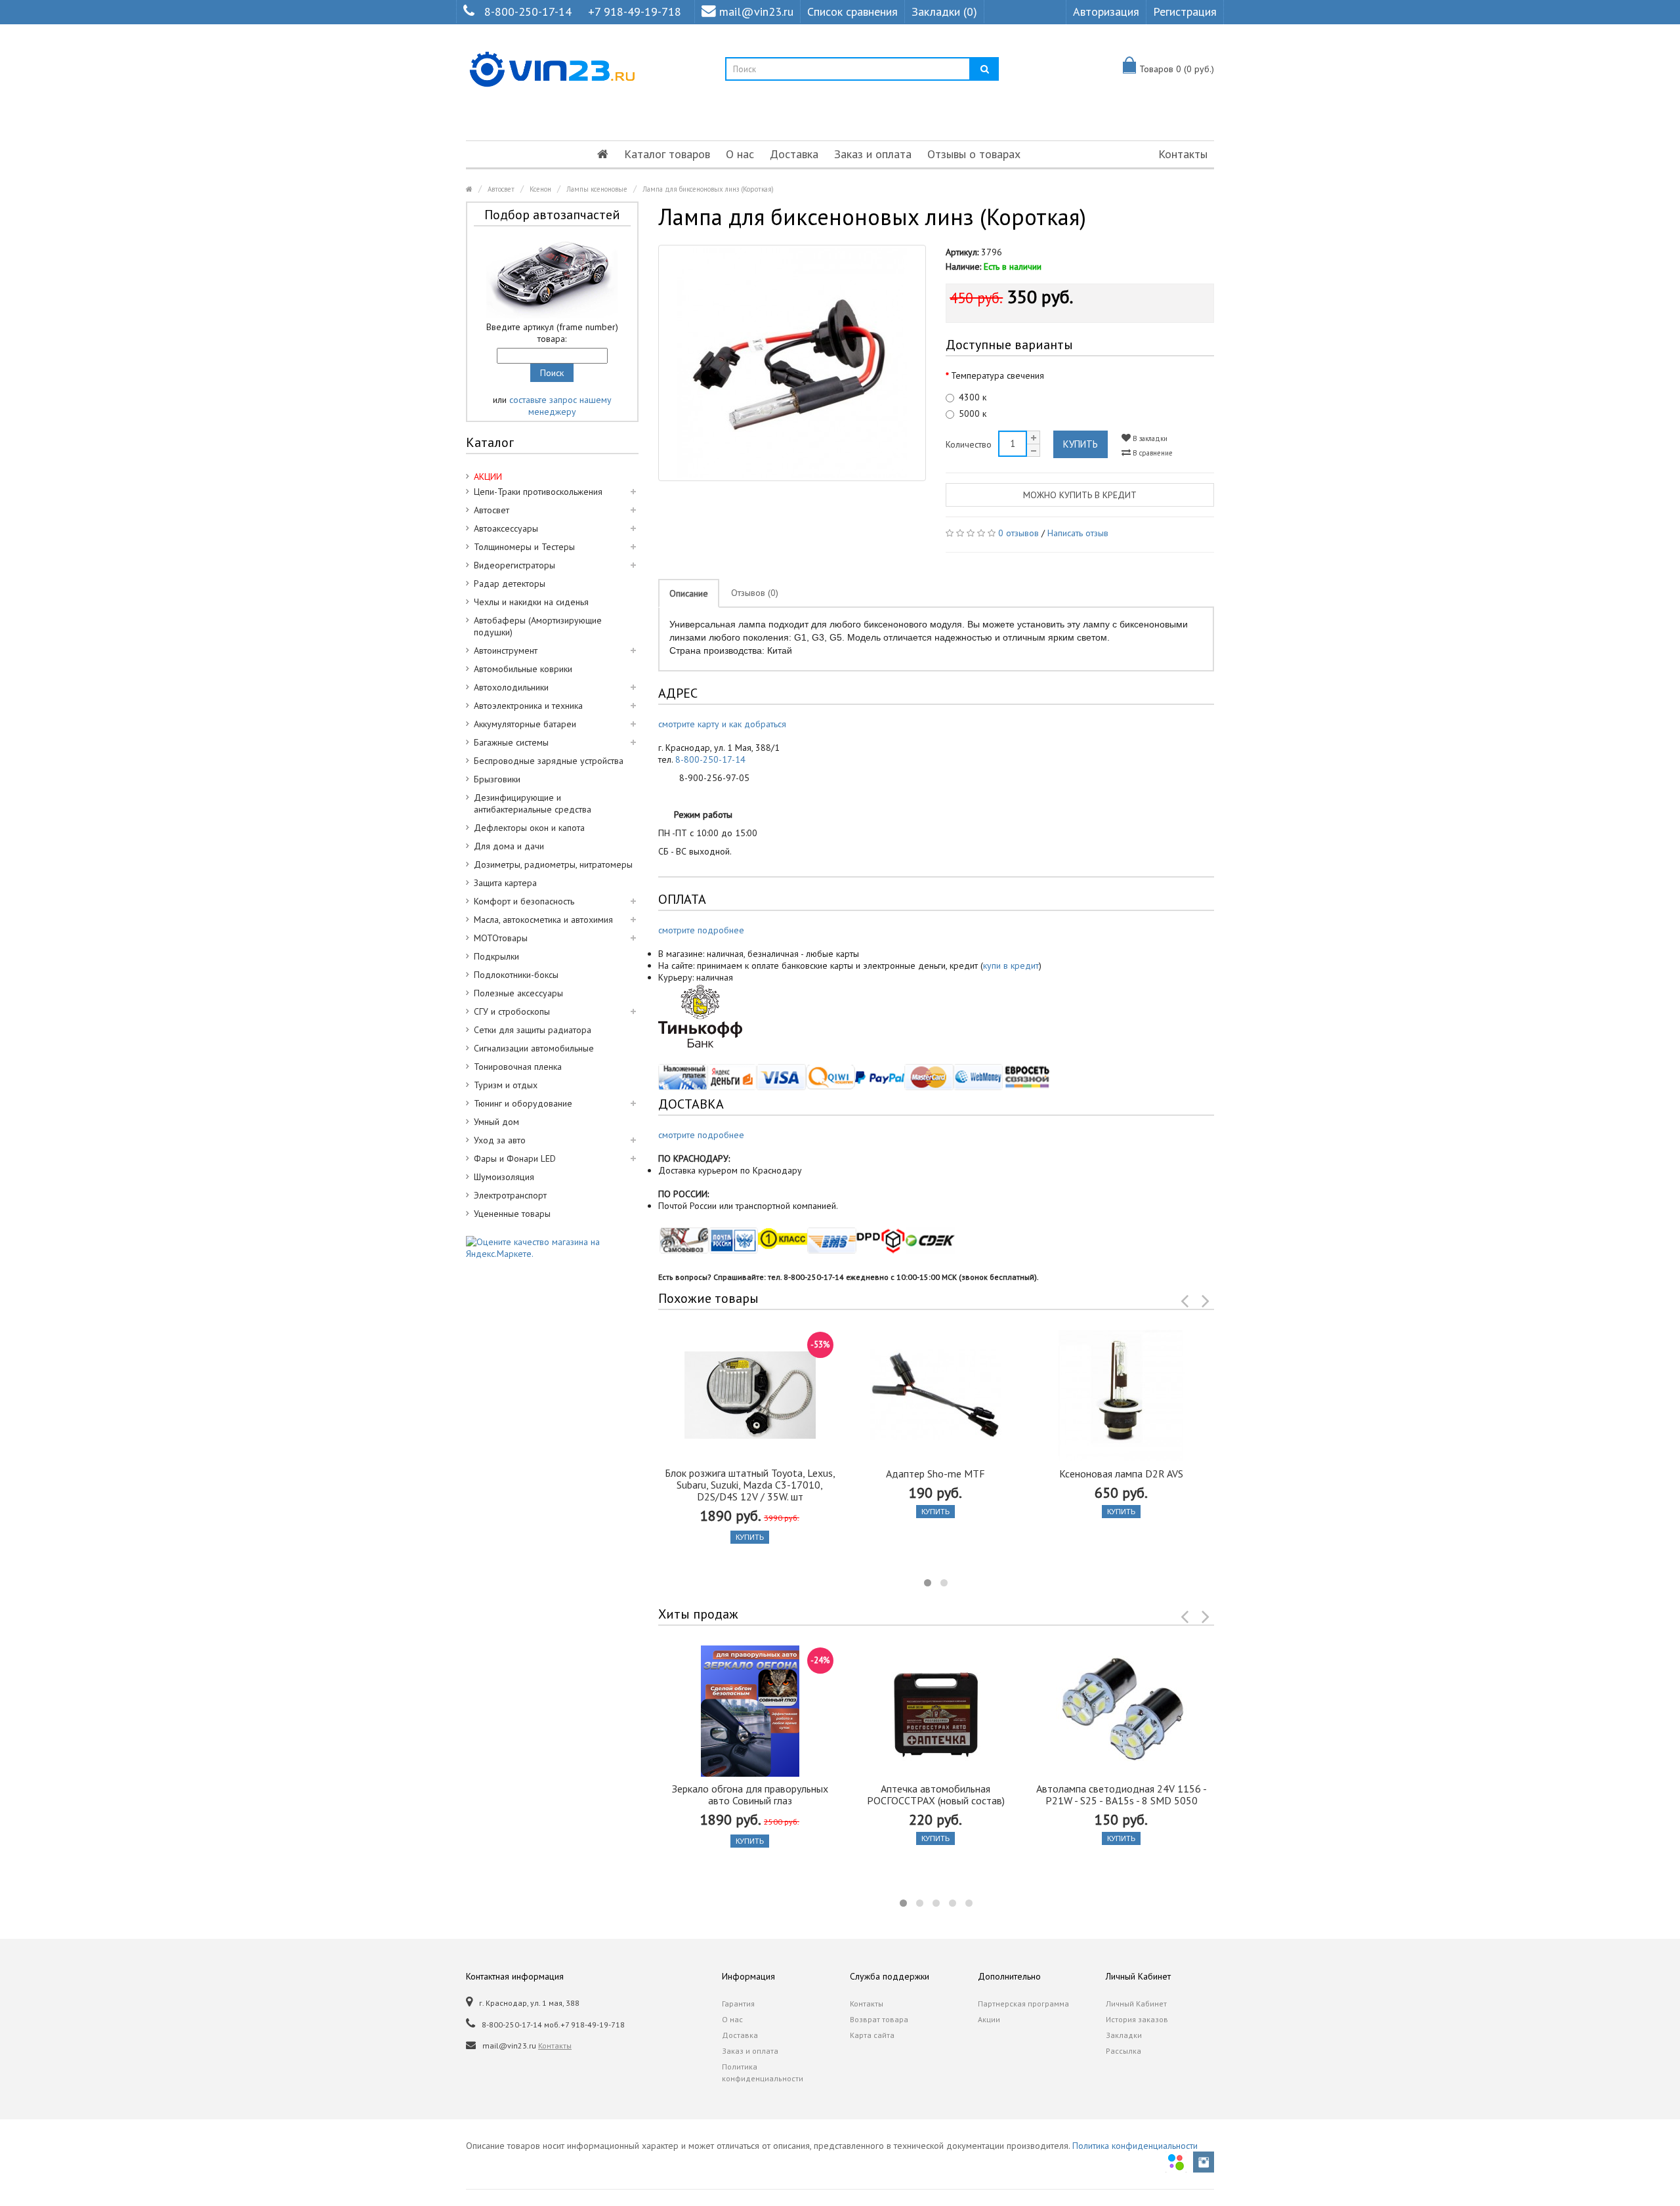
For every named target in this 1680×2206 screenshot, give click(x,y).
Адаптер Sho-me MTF (935, 1474)
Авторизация (1106, 11)
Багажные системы (511, 742)
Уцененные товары (512, 1214)
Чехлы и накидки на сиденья (531, 602)
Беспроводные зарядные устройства (549, 761)
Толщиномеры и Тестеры (524, 547)
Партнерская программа (1023, 2004)
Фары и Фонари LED (515, 1158)
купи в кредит (1011, 965)
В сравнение (1152, 453)
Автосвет (501, 189)
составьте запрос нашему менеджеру (560, 406)
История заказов (1137, 2019)
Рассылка (1123, 2051)
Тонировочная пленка (518, 1067)
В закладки (1149, 438)
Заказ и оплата (873, 154)
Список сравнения (852, 11)
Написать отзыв (1078, 533)
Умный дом (496, 1122)
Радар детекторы (510, 583)
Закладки (1124, 2035)
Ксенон (540, 189)
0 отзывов (1018, 533)
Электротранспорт (510, 1195)
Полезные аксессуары (518, 993)
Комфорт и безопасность (524, 901)
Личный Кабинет (1136, 2004)
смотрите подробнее (701, 930)
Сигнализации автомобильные (534, 1048)
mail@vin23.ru (756, 11)
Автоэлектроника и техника (528, 706)
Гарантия (738, 2004)
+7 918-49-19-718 (635, 11)
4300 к (973, 397)
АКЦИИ (488, 477)
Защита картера (505, 883)
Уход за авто (500, 1140)
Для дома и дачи (509, 846)
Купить (1081, 444)
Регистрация (1185, 11)
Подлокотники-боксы (516, 975)
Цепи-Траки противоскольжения (538, 492)
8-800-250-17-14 (528, 11)
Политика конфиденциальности (763, 2072)
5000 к (973, 414)
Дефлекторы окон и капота (529, 828)
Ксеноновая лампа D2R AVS (1121, 1474)
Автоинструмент (506, 650)
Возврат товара (879, 2019)
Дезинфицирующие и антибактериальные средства (533, 803)
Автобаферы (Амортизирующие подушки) (538, 626)
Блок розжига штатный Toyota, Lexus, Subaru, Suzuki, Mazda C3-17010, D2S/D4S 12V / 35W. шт (750, 1485)
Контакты (1183, 154)
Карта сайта (872, 2035)
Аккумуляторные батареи (525, 724)
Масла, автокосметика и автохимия (543, 920)
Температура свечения (997, 375)
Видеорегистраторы (514, 565)
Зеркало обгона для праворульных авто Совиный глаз (750, 1794)
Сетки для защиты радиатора (533, 1030)
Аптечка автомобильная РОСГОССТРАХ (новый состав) (936, 1794)
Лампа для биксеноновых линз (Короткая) (708, 189)
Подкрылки (496, 956)
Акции (989, 2019)
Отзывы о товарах (974, 154)
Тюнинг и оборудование (523, 1103)
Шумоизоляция (504, 1177)
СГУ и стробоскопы (512, 1011)
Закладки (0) (944, 11)
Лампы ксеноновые (597, 189)
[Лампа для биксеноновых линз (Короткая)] (792, 363)
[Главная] (603, 154)
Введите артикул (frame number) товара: (552, 333)
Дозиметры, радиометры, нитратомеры (553, 864)
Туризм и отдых (506, 1085)
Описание (689, 593)
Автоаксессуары (506, 528)
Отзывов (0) (755, 593)
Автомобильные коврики (523, 669)
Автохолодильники (511, 687)
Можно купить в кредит (1080, 495)
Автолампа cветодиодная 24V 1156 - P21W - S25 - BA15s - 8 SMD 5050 (1122, 1794)
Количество (969, 444)
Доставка (794, 154)
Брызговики (497, 779)
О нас (740, 154)
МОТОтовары (501, 938)
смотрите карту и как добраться (722, 724)
